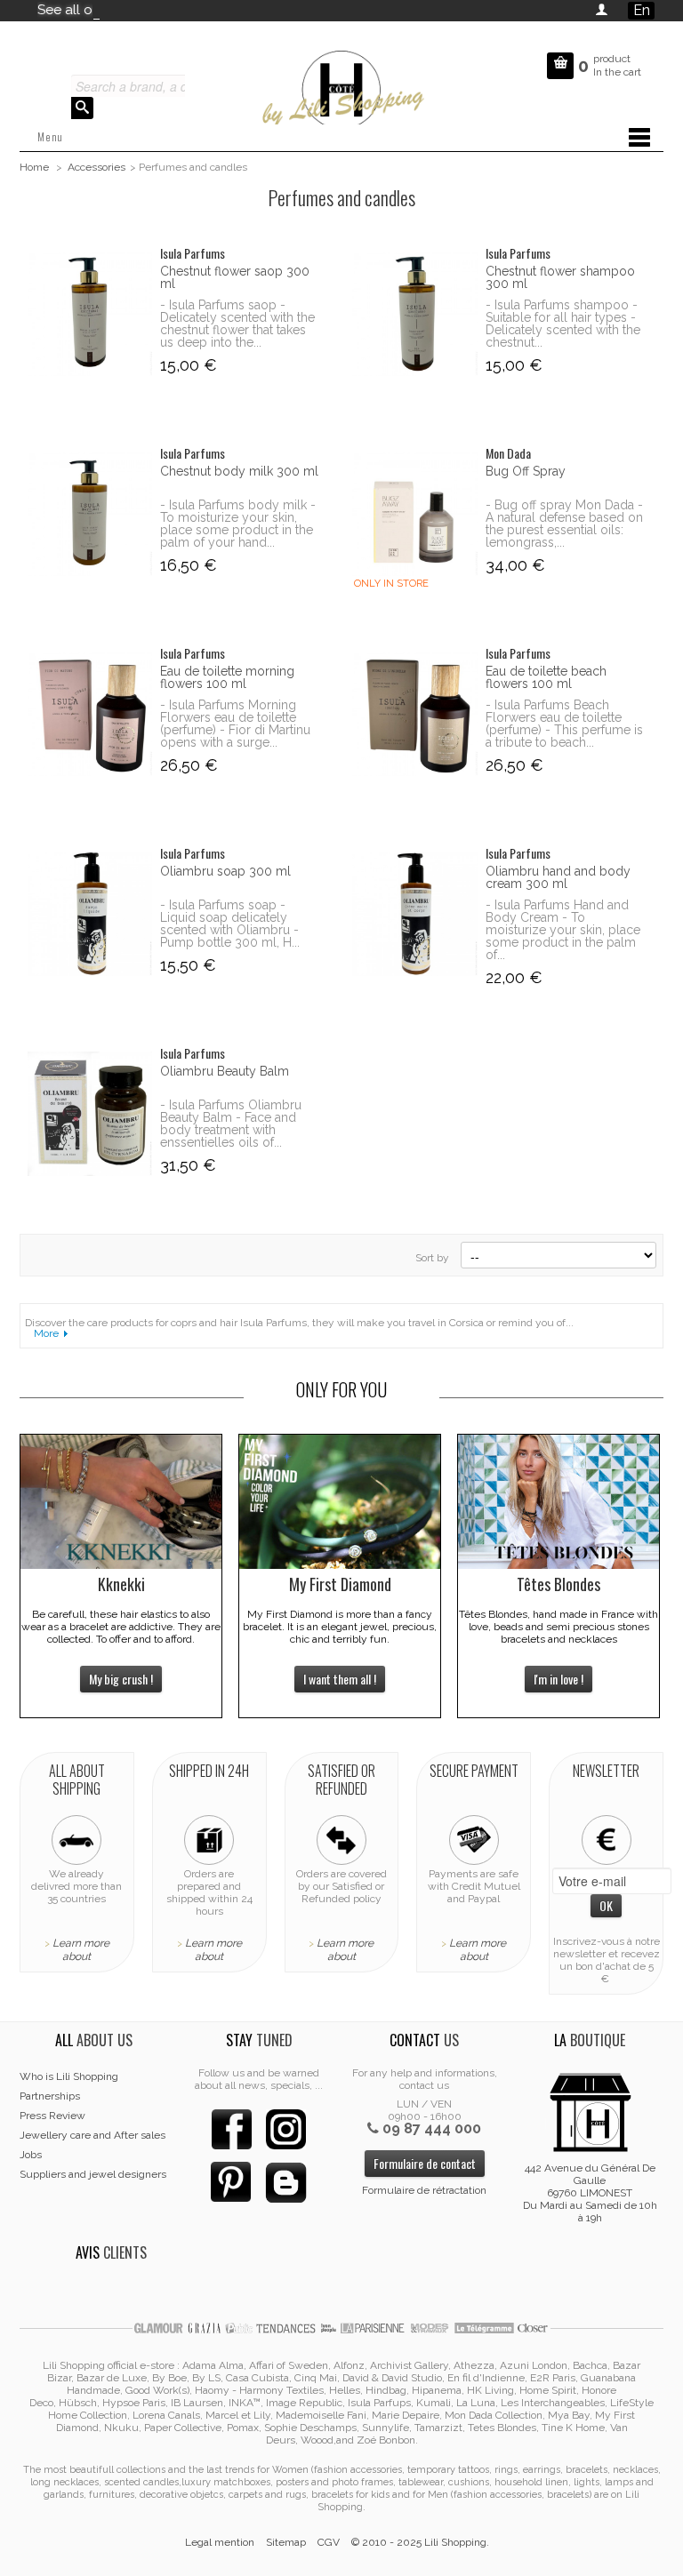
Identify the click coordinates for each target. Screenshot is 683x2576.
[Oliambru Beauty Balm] (90, 1114)
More (46, 1333)
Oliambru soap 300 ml (225, 871)
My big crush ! (121, 1679)
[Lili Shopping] (341, 85)
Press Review (52, 2116)
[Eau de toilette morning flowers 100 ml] (90, 714)
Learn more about (81, 1950)
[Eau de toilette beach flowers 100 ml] (414, 714)
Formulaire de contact (425, 2163)
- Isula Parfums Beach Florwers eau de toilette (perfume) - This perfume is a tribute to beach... (564, 724)
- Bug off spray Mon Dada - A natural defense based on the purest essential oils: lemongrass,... (564, 524)
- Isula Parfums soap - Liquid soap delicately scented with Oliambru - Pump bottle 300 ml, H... (230, 924)
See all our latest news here (125, 10)
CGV (329, 2542)
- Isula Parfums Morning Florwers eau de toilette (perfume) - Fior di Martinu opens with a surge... (235, 724)
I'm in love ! (558, 1679)
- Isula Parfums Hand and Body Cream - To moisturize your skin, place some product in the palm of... (563, 930)
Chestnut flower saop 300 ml (235, 277)
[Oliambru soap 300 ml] (90, 914)
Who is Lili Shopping (69, 2076)
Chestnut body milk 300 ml (239, 471)
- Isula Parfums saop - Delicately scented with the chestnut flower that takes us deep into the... (237, 324)
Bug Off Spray (526, 471)
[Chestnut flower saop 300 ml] (90, 314)
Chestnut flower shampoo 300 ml (560, 277)
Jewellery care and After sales (92, 2135)
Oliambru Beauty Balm (225, 1071)
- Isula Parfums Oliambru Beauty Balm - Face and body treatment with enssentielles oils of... (231, 1124)
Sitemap (286, 2542)
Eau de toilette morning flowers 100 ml (227, 677)
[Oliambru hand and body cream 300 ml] (414, 914)
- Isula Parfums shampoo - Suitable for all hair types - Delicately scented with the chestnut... (563, 324)
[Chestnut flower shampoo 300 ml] (414, 314)
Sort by (432, 1258)
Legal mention (220, 2542)
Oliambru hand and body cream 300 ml (558, 877)
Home (34, 167)
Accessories (96, 167)
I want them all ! (340, 1679)
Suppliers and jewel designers (93, 2174)
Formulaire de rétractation (424, 2190)
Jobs (31, 2155)
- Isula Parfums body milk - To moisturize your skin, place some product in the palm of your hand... (238, 524)
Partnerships (50, 2096)
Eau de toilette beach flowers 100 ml (546, 677)
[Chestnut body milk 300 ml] (90, 514)
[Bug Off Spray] (414, 514)
